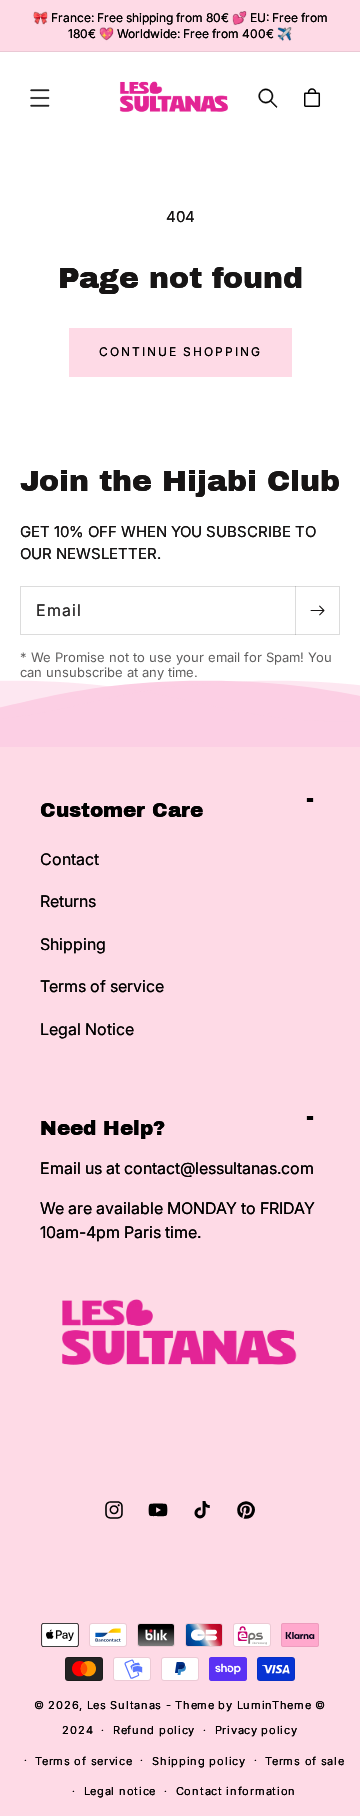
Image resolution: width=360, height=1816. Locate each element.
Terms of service (102, 986)
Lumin (274, 1705)
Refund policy (154, 1730)
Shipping (73, 944)
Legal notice (120, 1791)
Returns (68, 901)
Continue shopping (180, 351)
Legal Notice (87, 1029)
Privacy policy (256, 1730)
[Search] (268, 98)
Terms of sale (304, 1761)
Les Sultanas (124, 1705)
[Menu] (40, 98)
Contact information (236, 1791)
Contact (69, 859)
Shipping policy (199, 1761)
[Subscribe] (317, 610)
